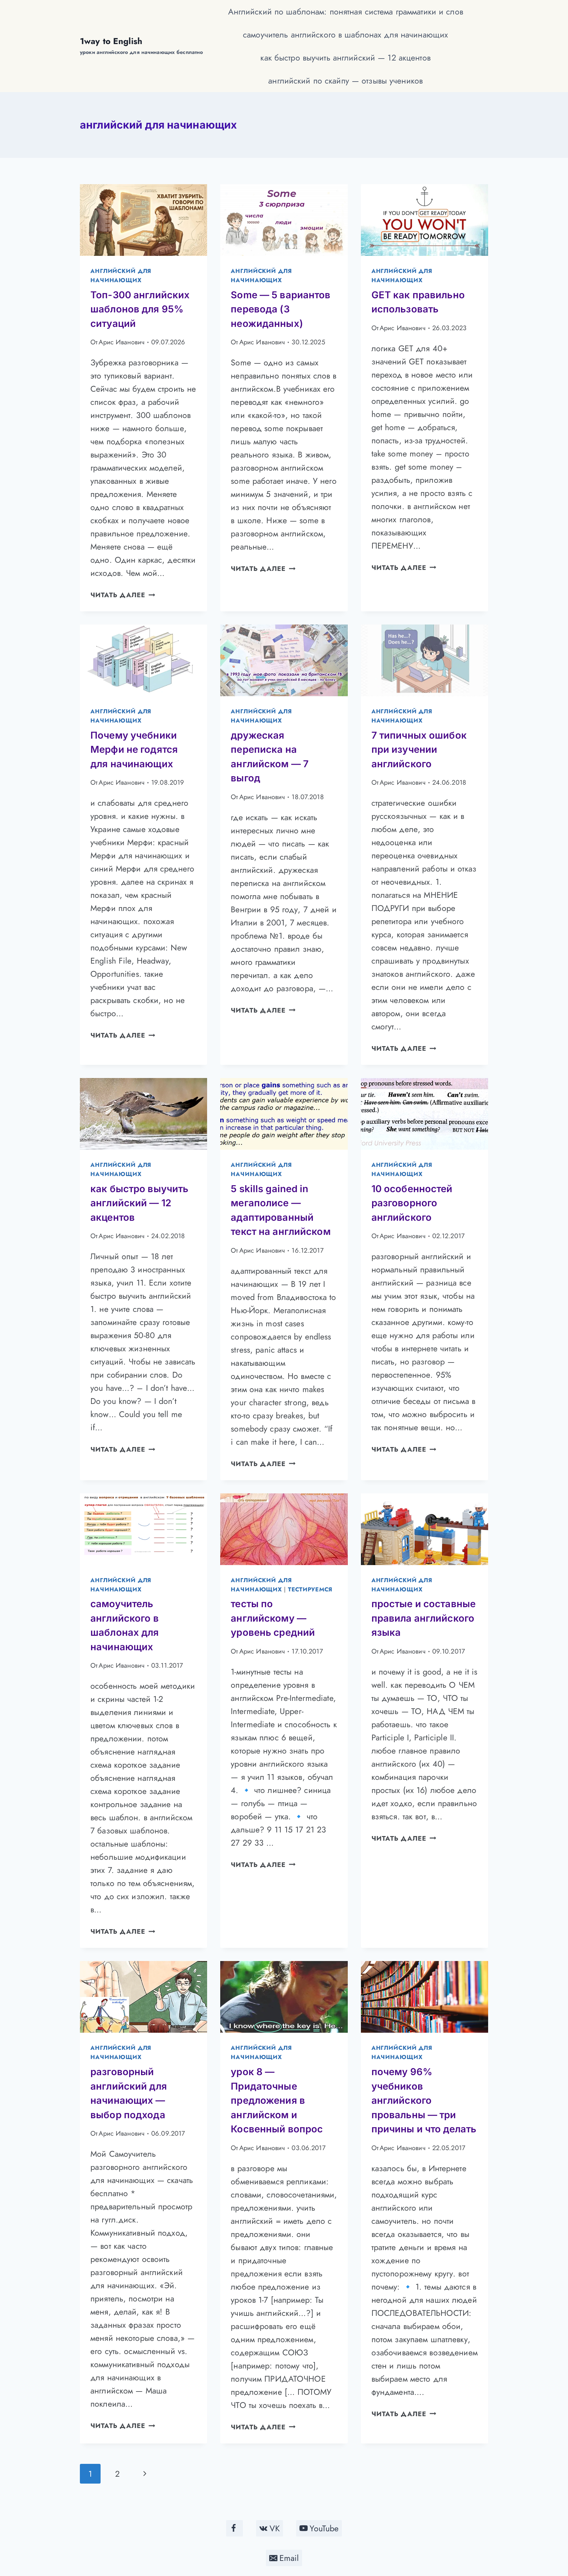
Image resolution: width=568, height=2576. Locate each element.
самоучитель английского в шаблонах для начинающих (345, 35)
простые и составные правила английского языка (424, 1618)
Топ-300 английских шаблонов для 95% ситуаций (140, 309)
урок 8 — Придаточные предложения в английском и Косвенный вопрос (277, 2100)
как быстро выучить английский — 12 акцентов (345, 58)
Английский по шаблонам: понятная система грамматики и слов (346, 12)
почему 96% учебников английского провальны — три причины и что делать (424, 2100)
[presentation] (143, 220)
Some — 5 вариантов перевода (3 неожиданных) (281, 309)
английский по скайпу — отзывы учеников (345, 81)
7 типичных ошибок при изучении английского (419, 749)
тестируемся (310, 1589)
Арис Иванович (122, 342)
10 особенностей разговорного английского (412, 1203)
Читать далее (123, 595)
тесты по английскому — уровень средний (273, 1618)
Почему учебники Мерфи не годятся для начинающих (134, 749)
